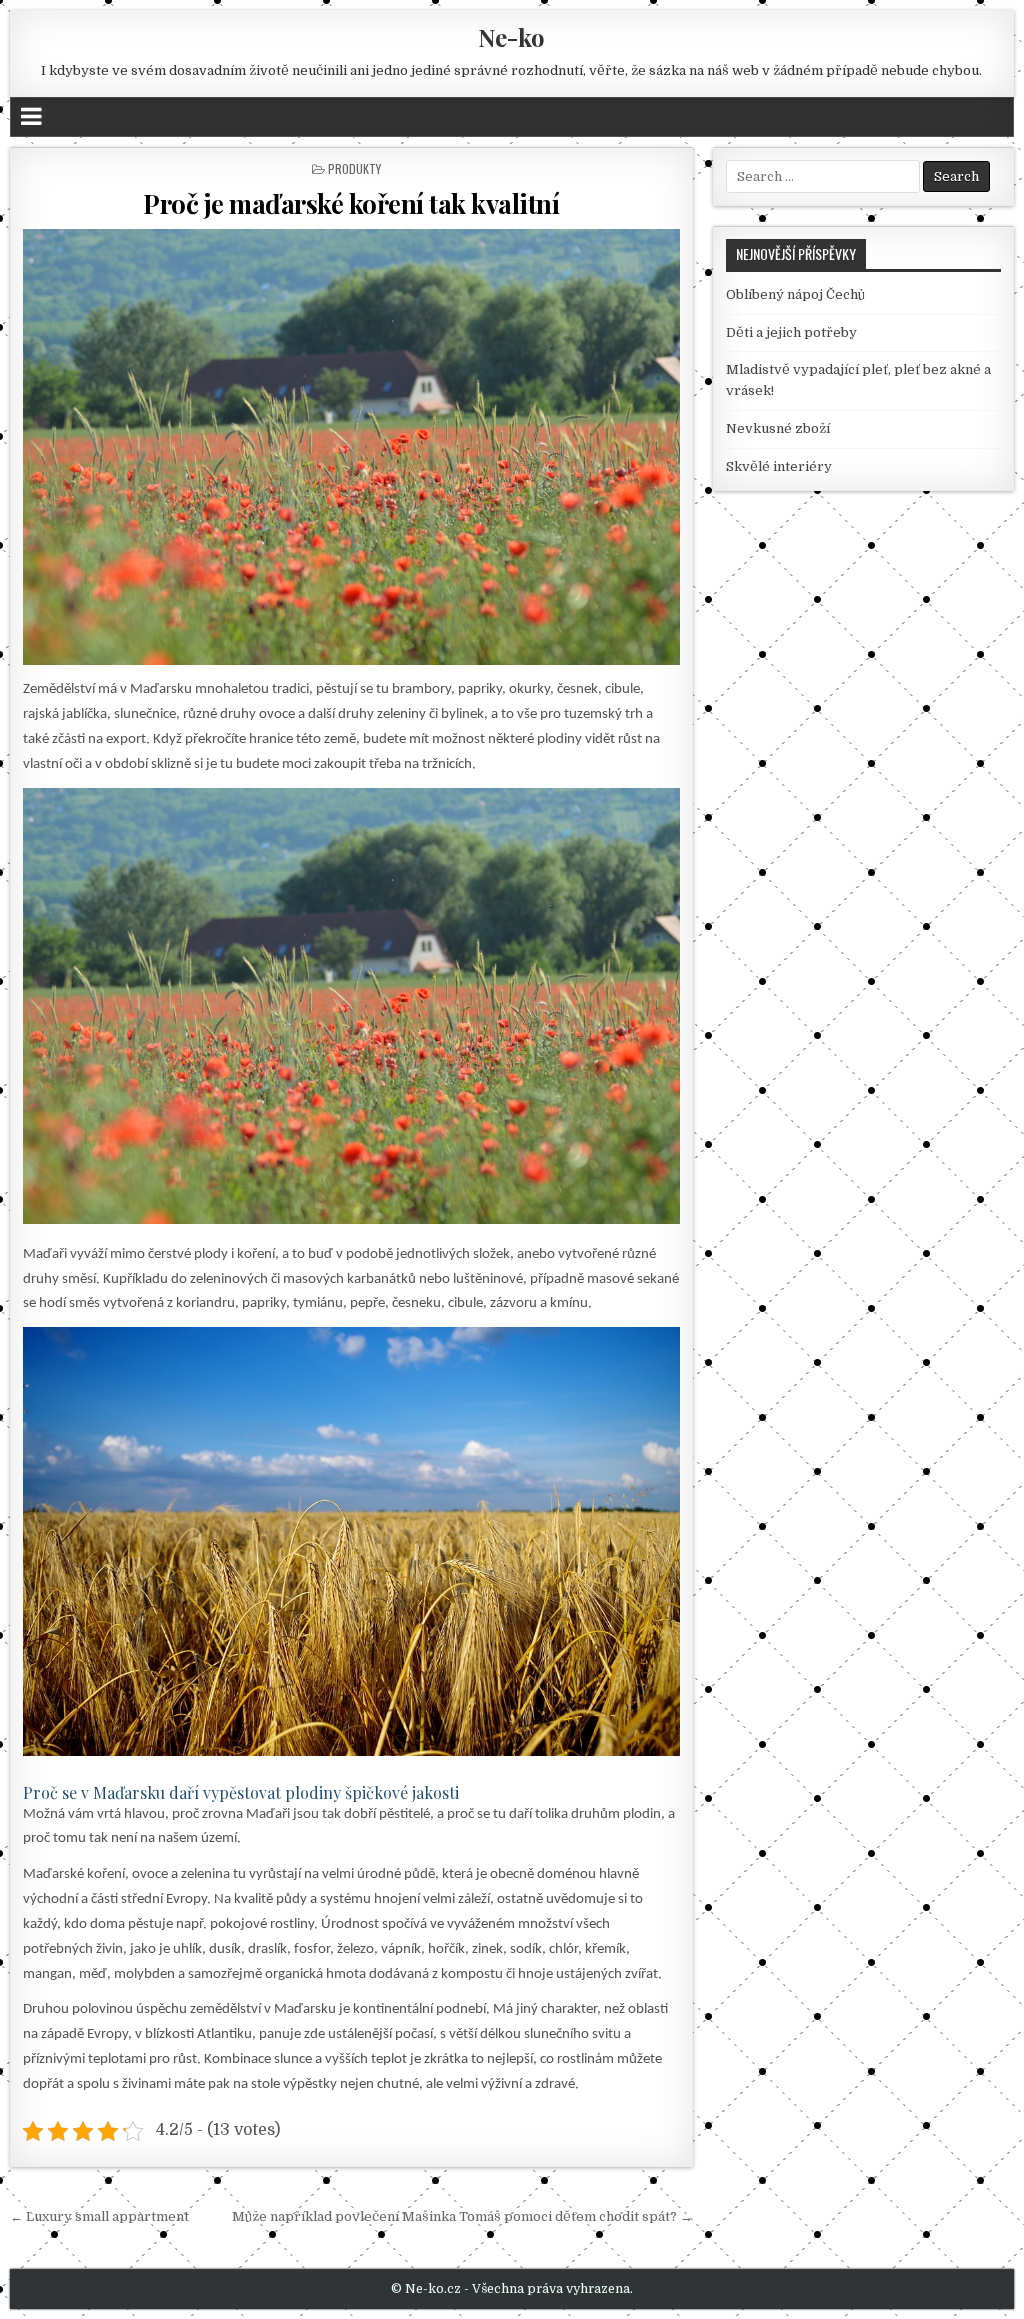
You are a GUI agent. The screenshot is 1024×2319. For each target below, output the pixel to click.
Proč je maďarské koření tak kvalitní (351, 203)
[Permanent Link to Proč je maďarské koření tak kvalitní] (351, 447)
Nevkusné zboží (778, 428)
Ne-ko (511, 37)
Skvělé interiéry (779, 466)
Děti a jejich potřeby (791, 332)
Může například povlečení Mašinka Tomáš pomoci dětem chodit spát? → (462, 2216)
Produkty (354, 168)
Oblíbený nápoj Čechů (795, 294)
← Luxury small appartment (99, 2216)
